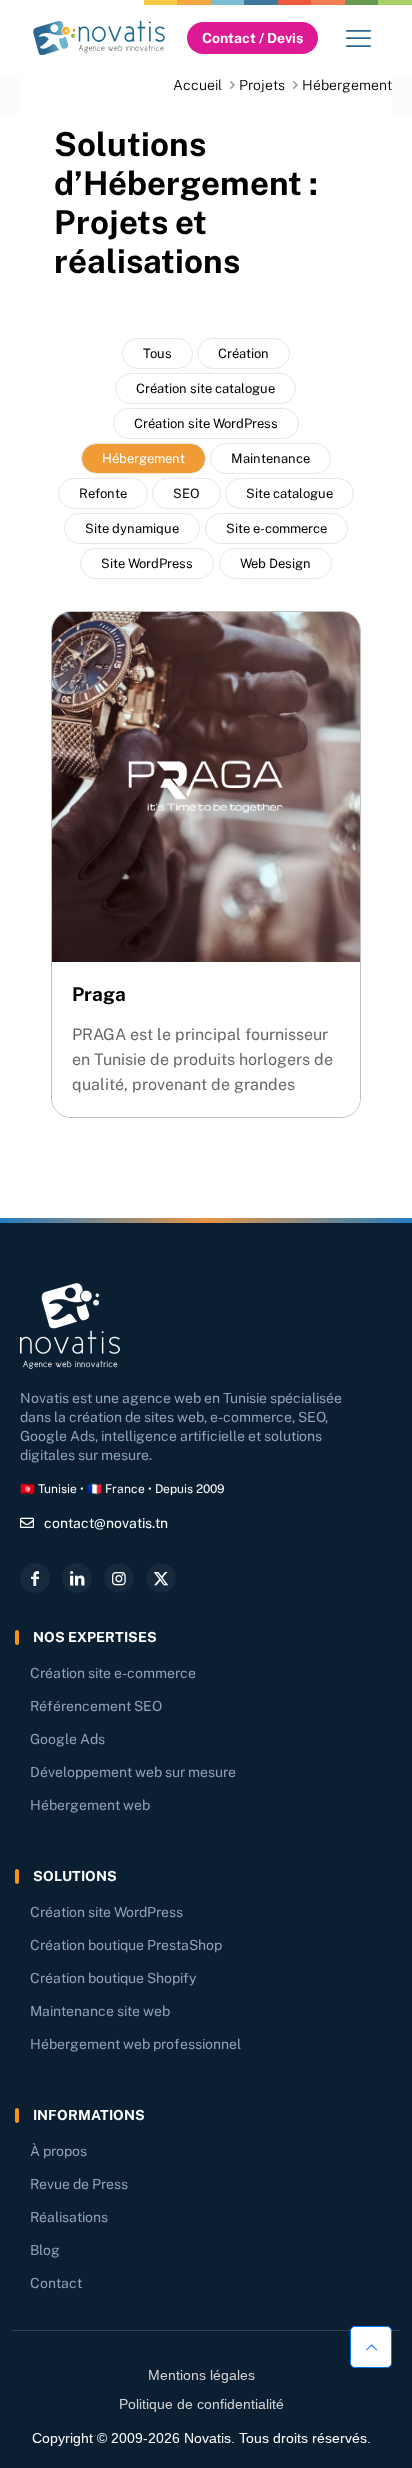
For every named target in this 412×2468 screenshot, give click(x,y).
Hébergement (143, 458)
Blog (45, 2250)
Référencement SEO (96, 1706)
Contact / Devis (252, 38)
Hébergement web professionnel (135, 2044)
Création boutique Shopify (113, 1978)
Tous (157, 353)
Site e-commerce (276, 528)
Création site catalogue (205, 388)
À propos (58, 2151)
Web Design (275, 563)
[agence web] (99, 37)
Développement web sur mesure (133, 1772)
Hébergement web (90, 1805)
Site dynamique (132, 528)
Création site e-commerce (113, 1673)
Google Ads (67, 1739)
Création (243, 353)
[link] (99, 37)
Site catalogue (289, 493)
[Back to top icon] (371, 2342)
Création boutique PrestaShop (126, 1945)
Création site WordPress (206, 423)
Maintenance (270, 458)
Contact (56, 2283)
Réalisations (69, 2217)
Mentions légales (201, 2375)
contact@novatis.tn (106, 1523)
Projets (262, 85)
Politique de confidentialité (201, 2404)
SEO (186, 493)
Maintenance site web (100, 2011)
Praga (99, 994)
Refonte (103, 493)
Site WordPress (147, 563)
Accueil (197, 85)
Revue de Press (79, 2184)
